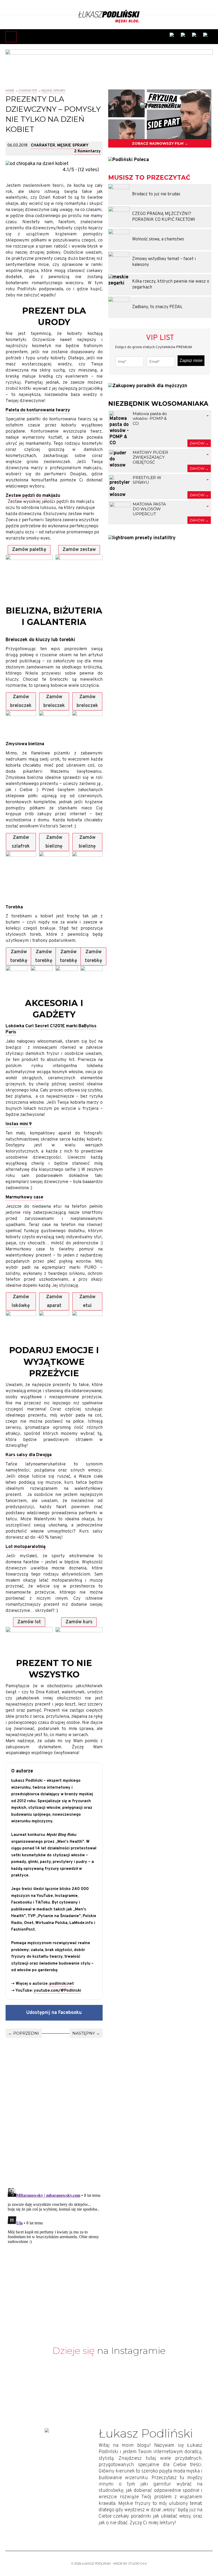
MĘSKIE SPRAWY (53, 91)
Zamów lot (29, 1622)
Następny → (86, 2033)
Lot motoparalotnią (26, 1547)
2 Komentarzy (87, 151)
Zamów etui (87, 1301)
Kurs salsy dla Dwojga (29, 1455)
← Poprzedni (24, 2033)
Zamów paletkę (29, 550)
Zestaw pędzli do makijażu (33, 496)
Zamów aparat (54, 1301)
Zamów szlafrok (21, 842)
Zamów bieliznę (54, 842)
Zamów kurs (79, 1622)
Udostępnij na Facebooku (54, 2013)
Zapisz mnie (191, 361)
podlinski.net (62, 1984)
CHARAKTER (28, 91)
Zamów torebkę (19, 956)
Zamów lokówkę (21, 1301)
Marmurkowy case (24, 1197)
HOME (10, 91)
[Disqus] (54, 2104)
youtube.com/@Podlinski (57, 1991)
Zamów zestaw (79, 550)
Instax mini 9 (19, 1124)
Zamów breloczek (21, 701)
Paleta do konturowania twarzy (38, 410)
